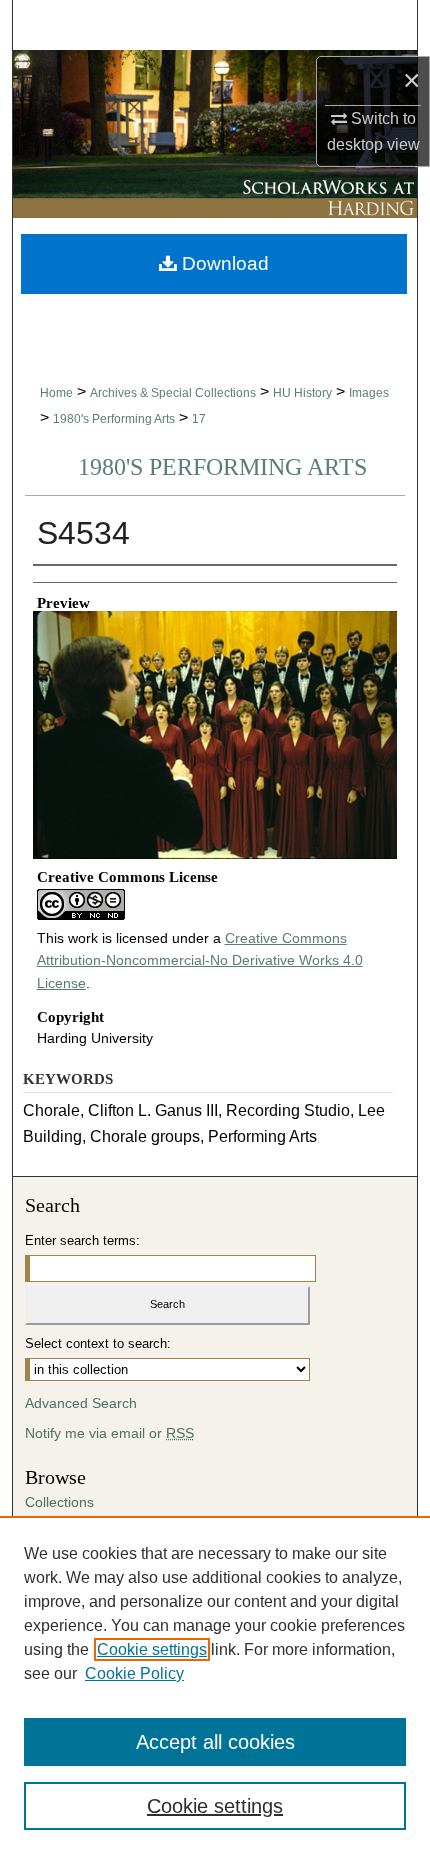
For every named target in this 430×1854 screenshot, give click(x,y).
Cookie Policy (134, 1673)
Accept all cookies (215, 1742)
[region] (215, 1685)
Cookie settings (152, 1649)
